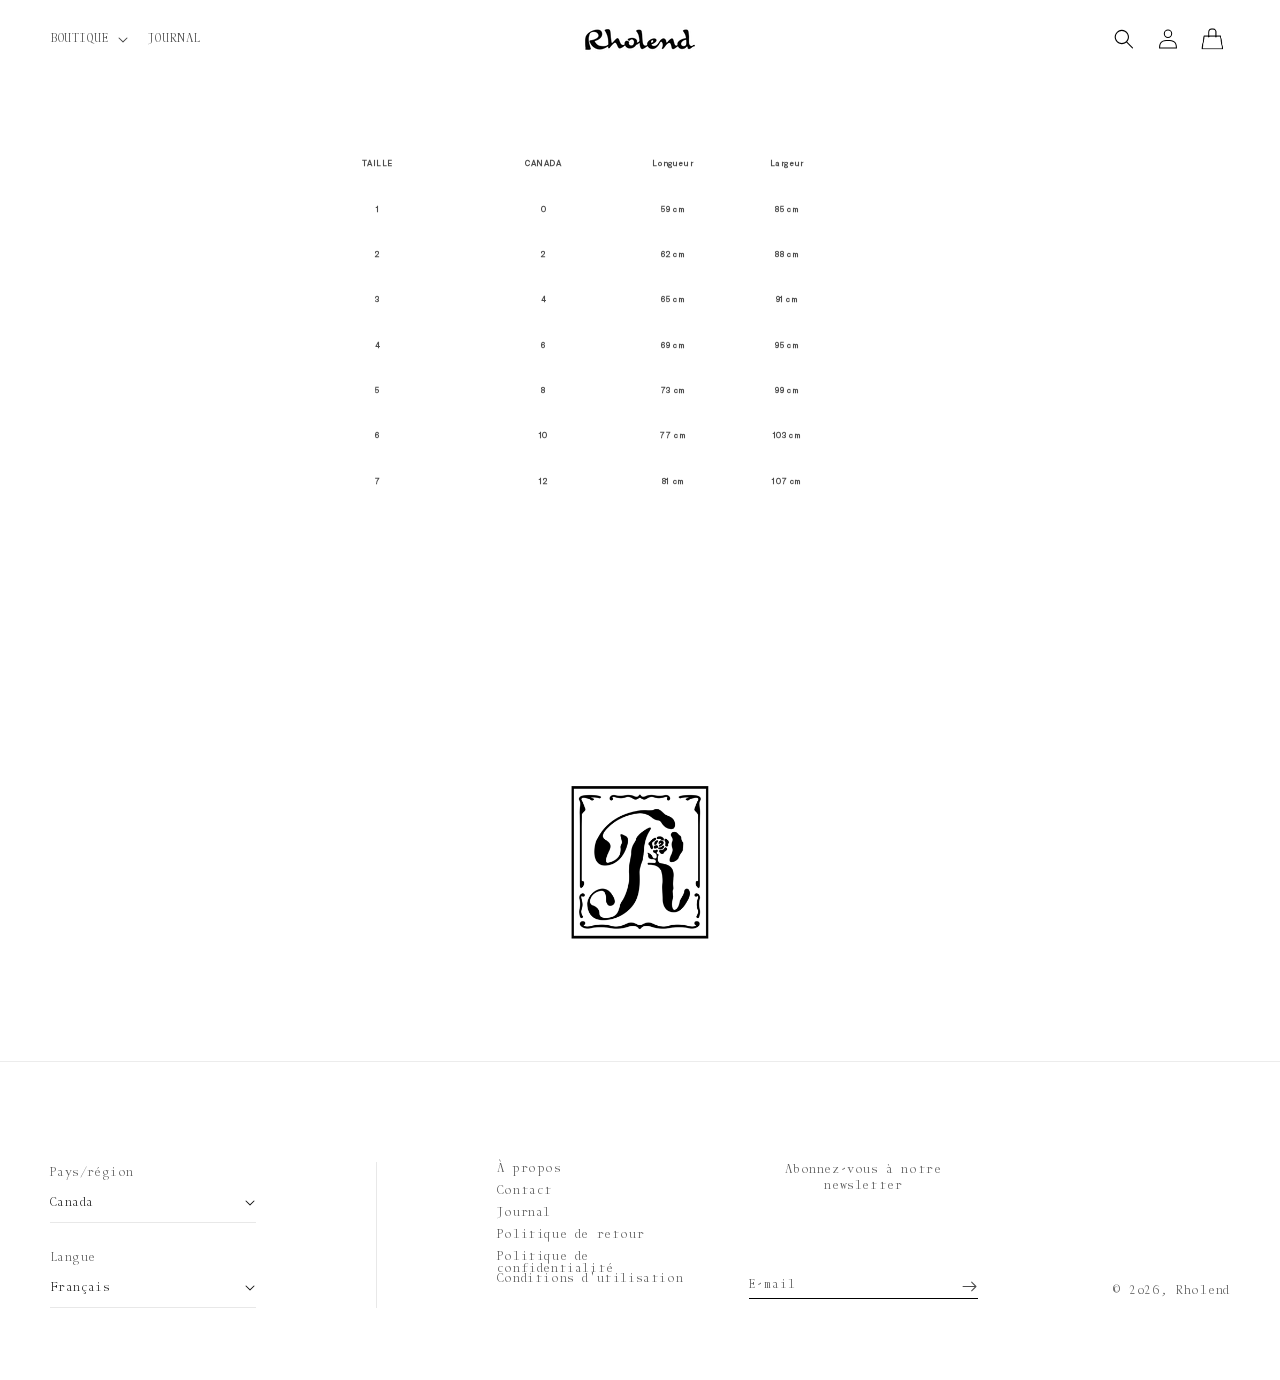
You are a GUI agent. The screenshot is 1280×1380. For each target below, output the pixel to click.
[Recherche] (1124, 39)
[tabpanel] (640, 322)
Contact (525, 1190)
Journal (524, 1212)
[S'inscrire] (956, 1279)
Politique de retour (570, 1234)
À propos (529, 1168)
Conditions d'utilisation (590, 1278)
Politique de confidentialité (555, 1262)
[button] (87, 39)
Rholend (1203, 1290)
